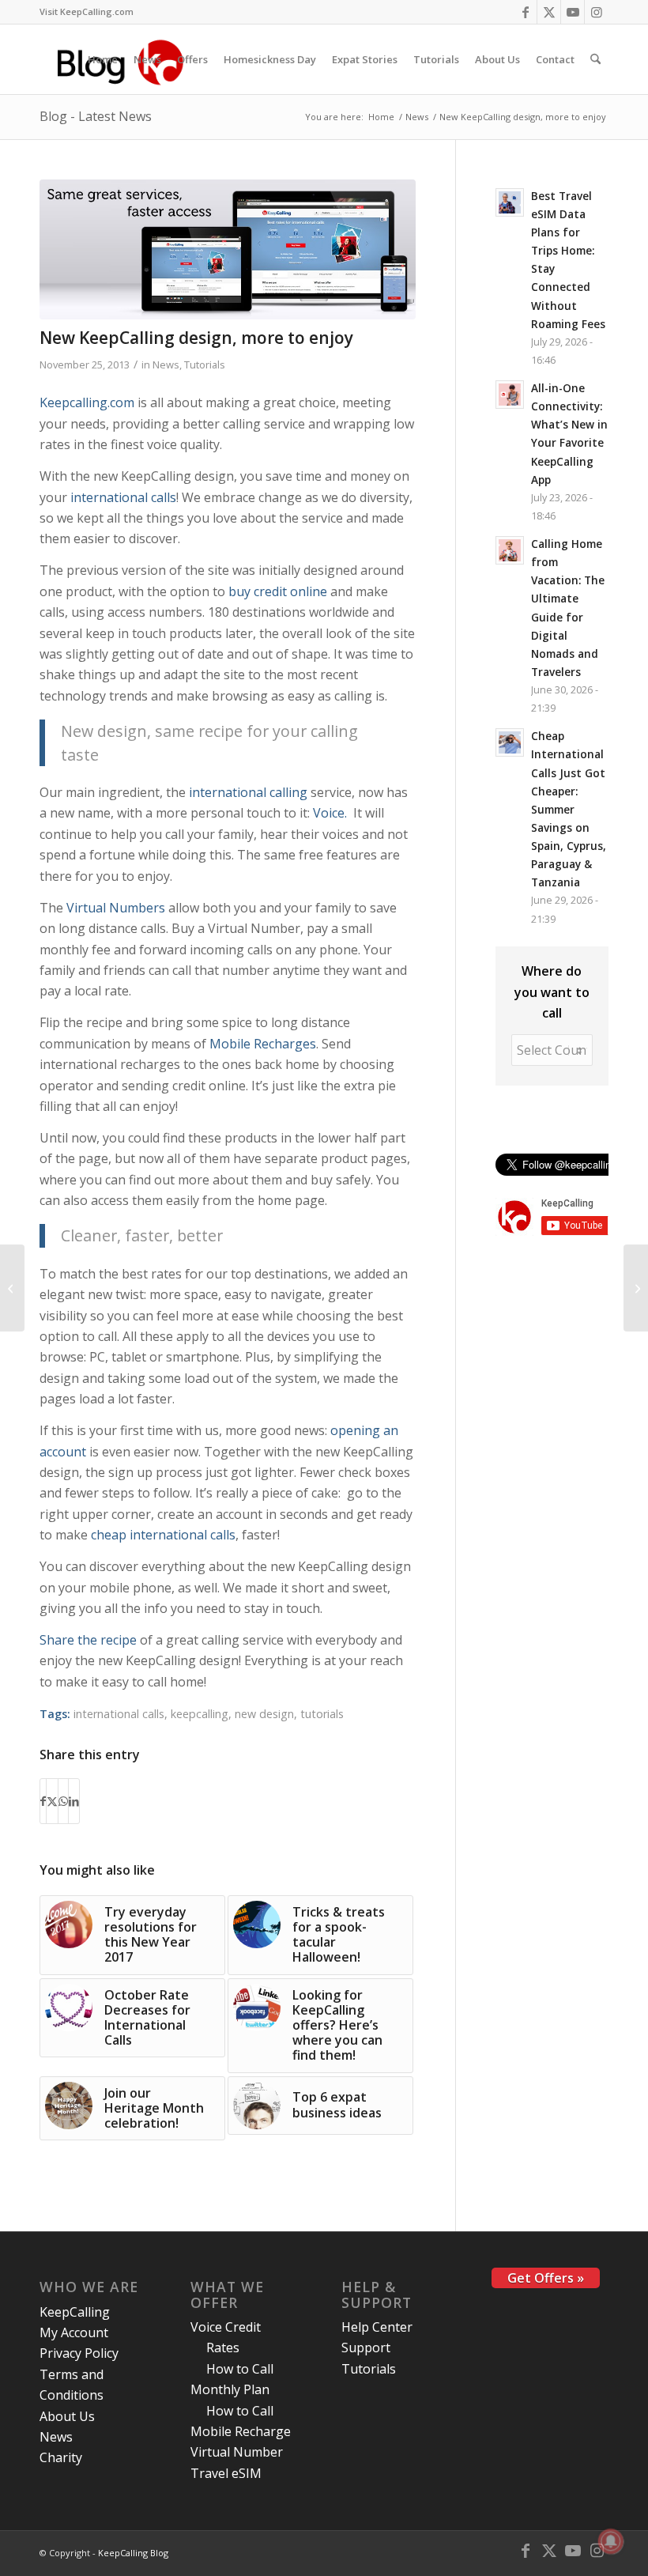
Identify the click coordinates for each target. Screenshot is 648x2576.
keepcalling (200, 1714)
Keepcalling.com (87, 402)
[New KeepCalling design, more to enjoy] (228, 249)
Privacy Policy (79, 2353)
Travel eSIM (226, 2473)
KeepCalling (75, 2312)
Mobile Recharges (263, 1044)
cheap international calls (163, 1535)
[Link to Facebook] (525, 12)
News (166, 364)
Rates (223, 2347)
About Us (67, 2416)
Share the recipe (88, 1640)
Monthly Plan (230, 2389)
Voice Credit (226, 2327)
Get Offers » (546, 2278)
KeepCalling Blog (133, 2553)
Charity (61, 2457)
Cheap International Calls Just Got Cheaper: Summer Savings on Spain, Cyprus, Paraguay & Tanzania (569, 809)
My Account (74, 2332)
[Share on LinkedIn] (74, 1801)
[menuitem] (87, 12)
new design (264, 1714)
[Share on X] (52, 1801)
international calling (248, 792)
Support (366, 2347)
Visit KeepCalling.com (87, 11)
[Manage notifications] (611, 2541)
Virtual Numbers (116, 908)
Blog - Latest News (96, 116)
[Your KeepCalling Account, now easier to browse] (636, 1288)
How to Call (240, 2369)
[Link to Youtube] (573, 12)
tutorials (322, 1714)
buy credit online (278, 591)
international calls (123, 497)
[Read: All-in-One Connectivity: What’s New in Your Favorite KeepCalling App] (510, 395)
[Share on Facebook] (43, 1801)
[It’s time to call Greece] (12, 1288)
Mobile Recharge (241, 2431)
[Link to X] (549, 12)
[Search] (595, 59)
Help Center (377, 2327)
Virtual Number (237, 2452)
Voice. (330, 813)
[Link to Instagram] (597, 12)
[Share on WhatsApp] (63, 1801)
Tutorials (205, 364)
